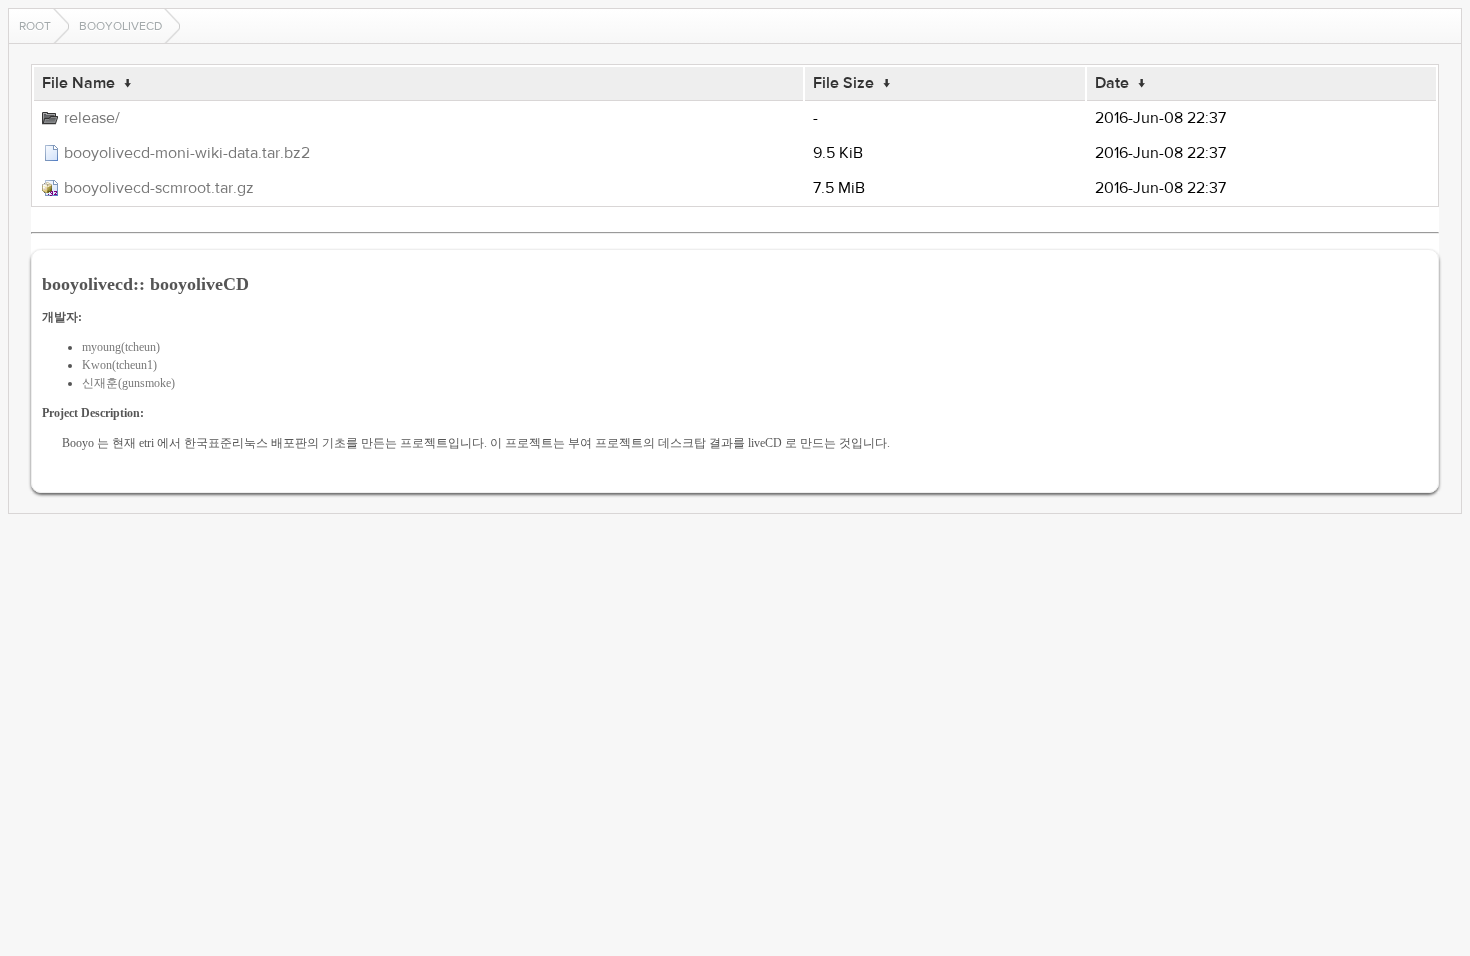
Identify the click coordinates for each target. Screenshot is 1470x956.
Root (35, 26)
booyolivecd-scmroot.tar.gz (159, 188)
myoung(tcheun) (121, 347)
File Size (843, 83)
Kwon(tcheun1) (119, 365)
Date (1112, 83)
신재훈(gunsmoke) (128, 383)
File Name (78, 83)
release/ (92, 118)
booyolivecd (120, 26)
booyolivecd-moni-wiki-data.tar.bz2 (187, 153)
